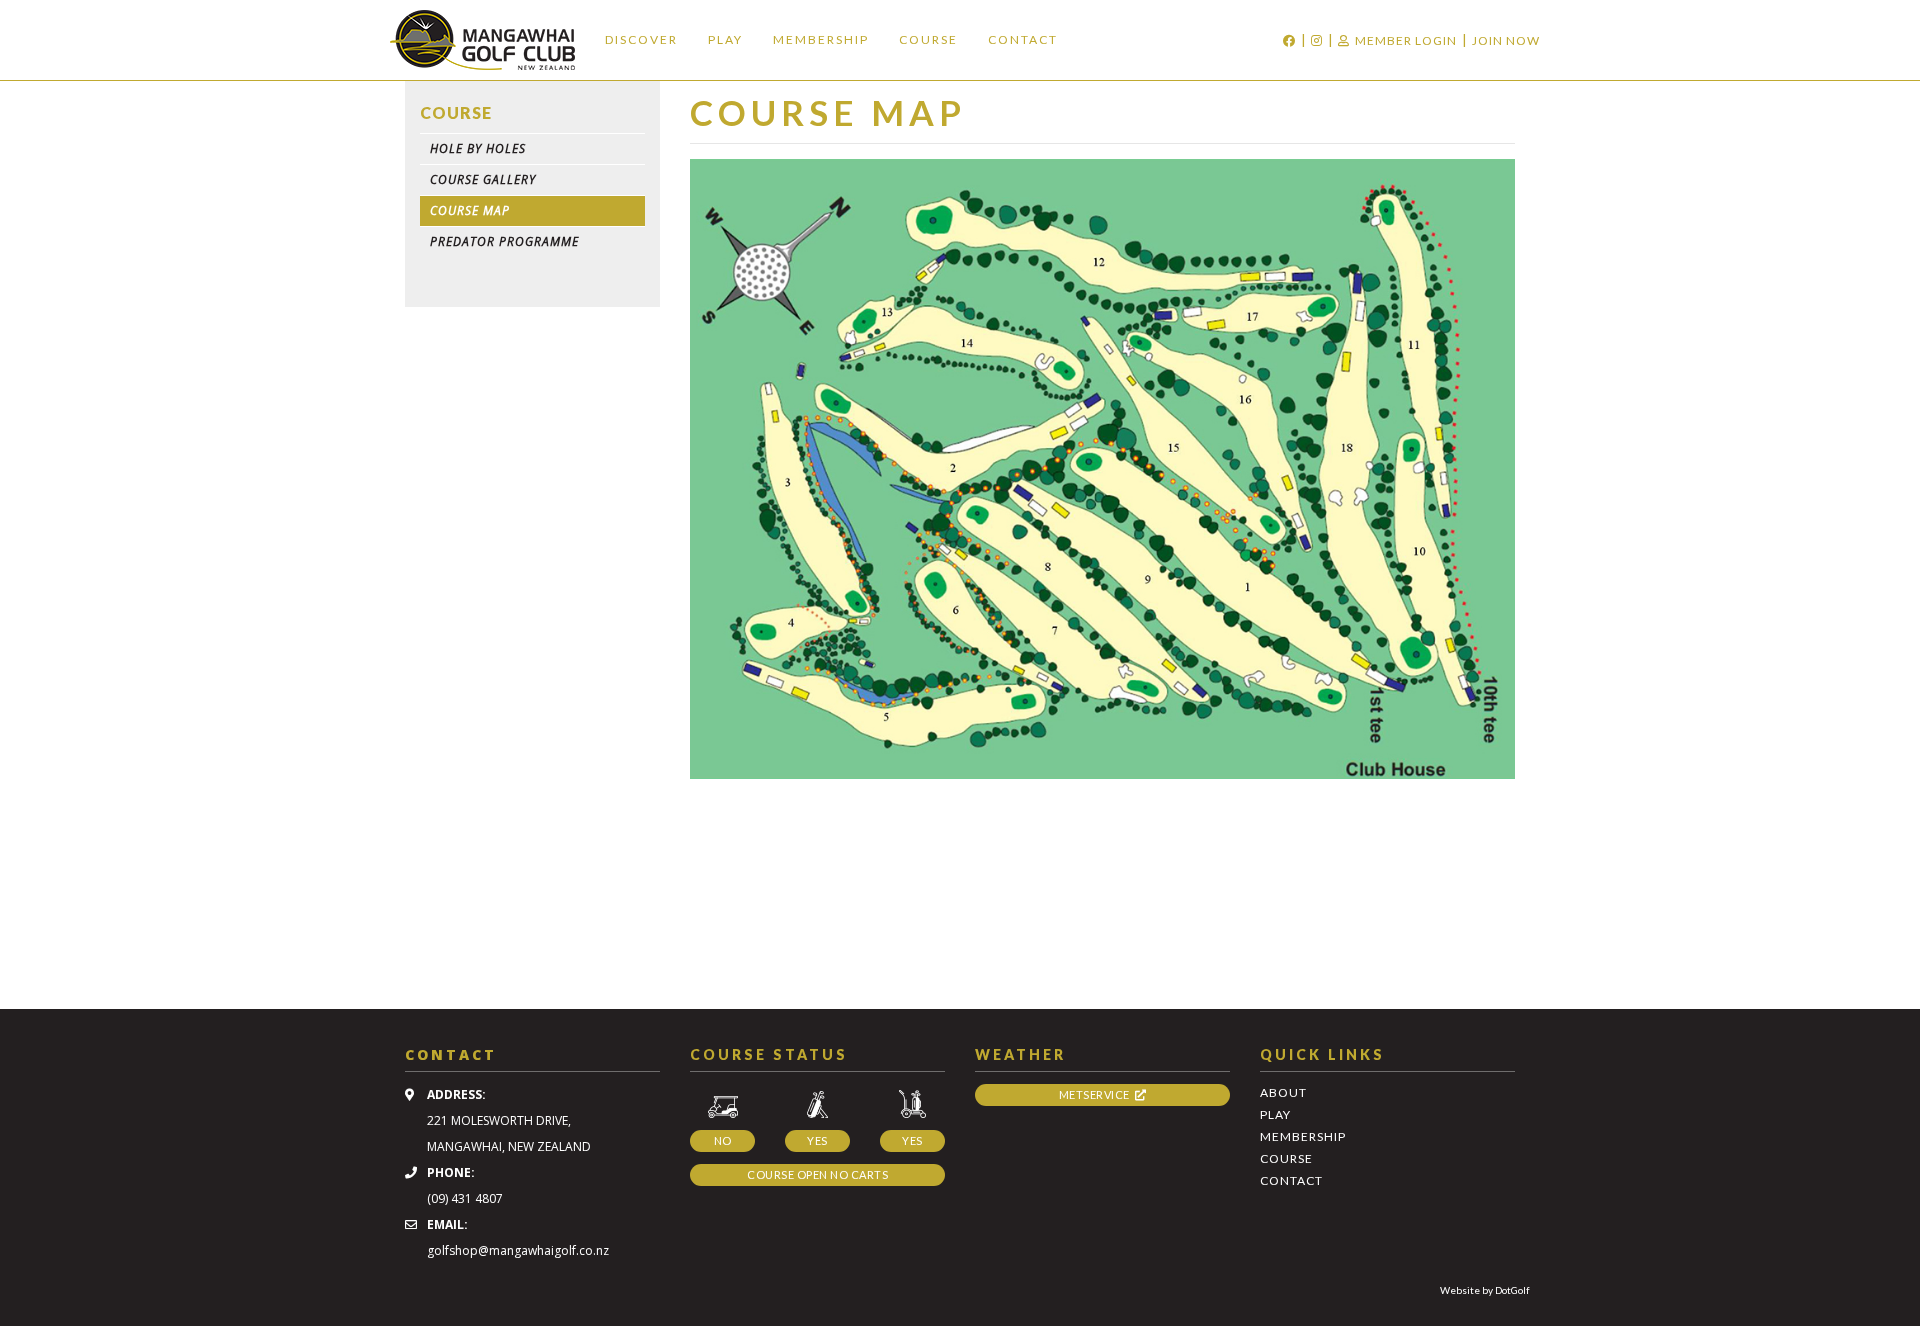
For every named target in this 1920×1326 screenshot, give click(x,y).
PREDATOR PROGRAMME (504, 241)
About (1283, 1092)
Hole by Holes (478, 148)
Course (928, 39)
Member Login (1406, 40)
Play (725, 39)
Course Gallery (483, 179)
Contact (1023, 39)
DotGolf (1512, 1290)
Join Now (1506, 40)
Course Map (470, 210)
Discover (641, 39)
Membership (821, 39)
